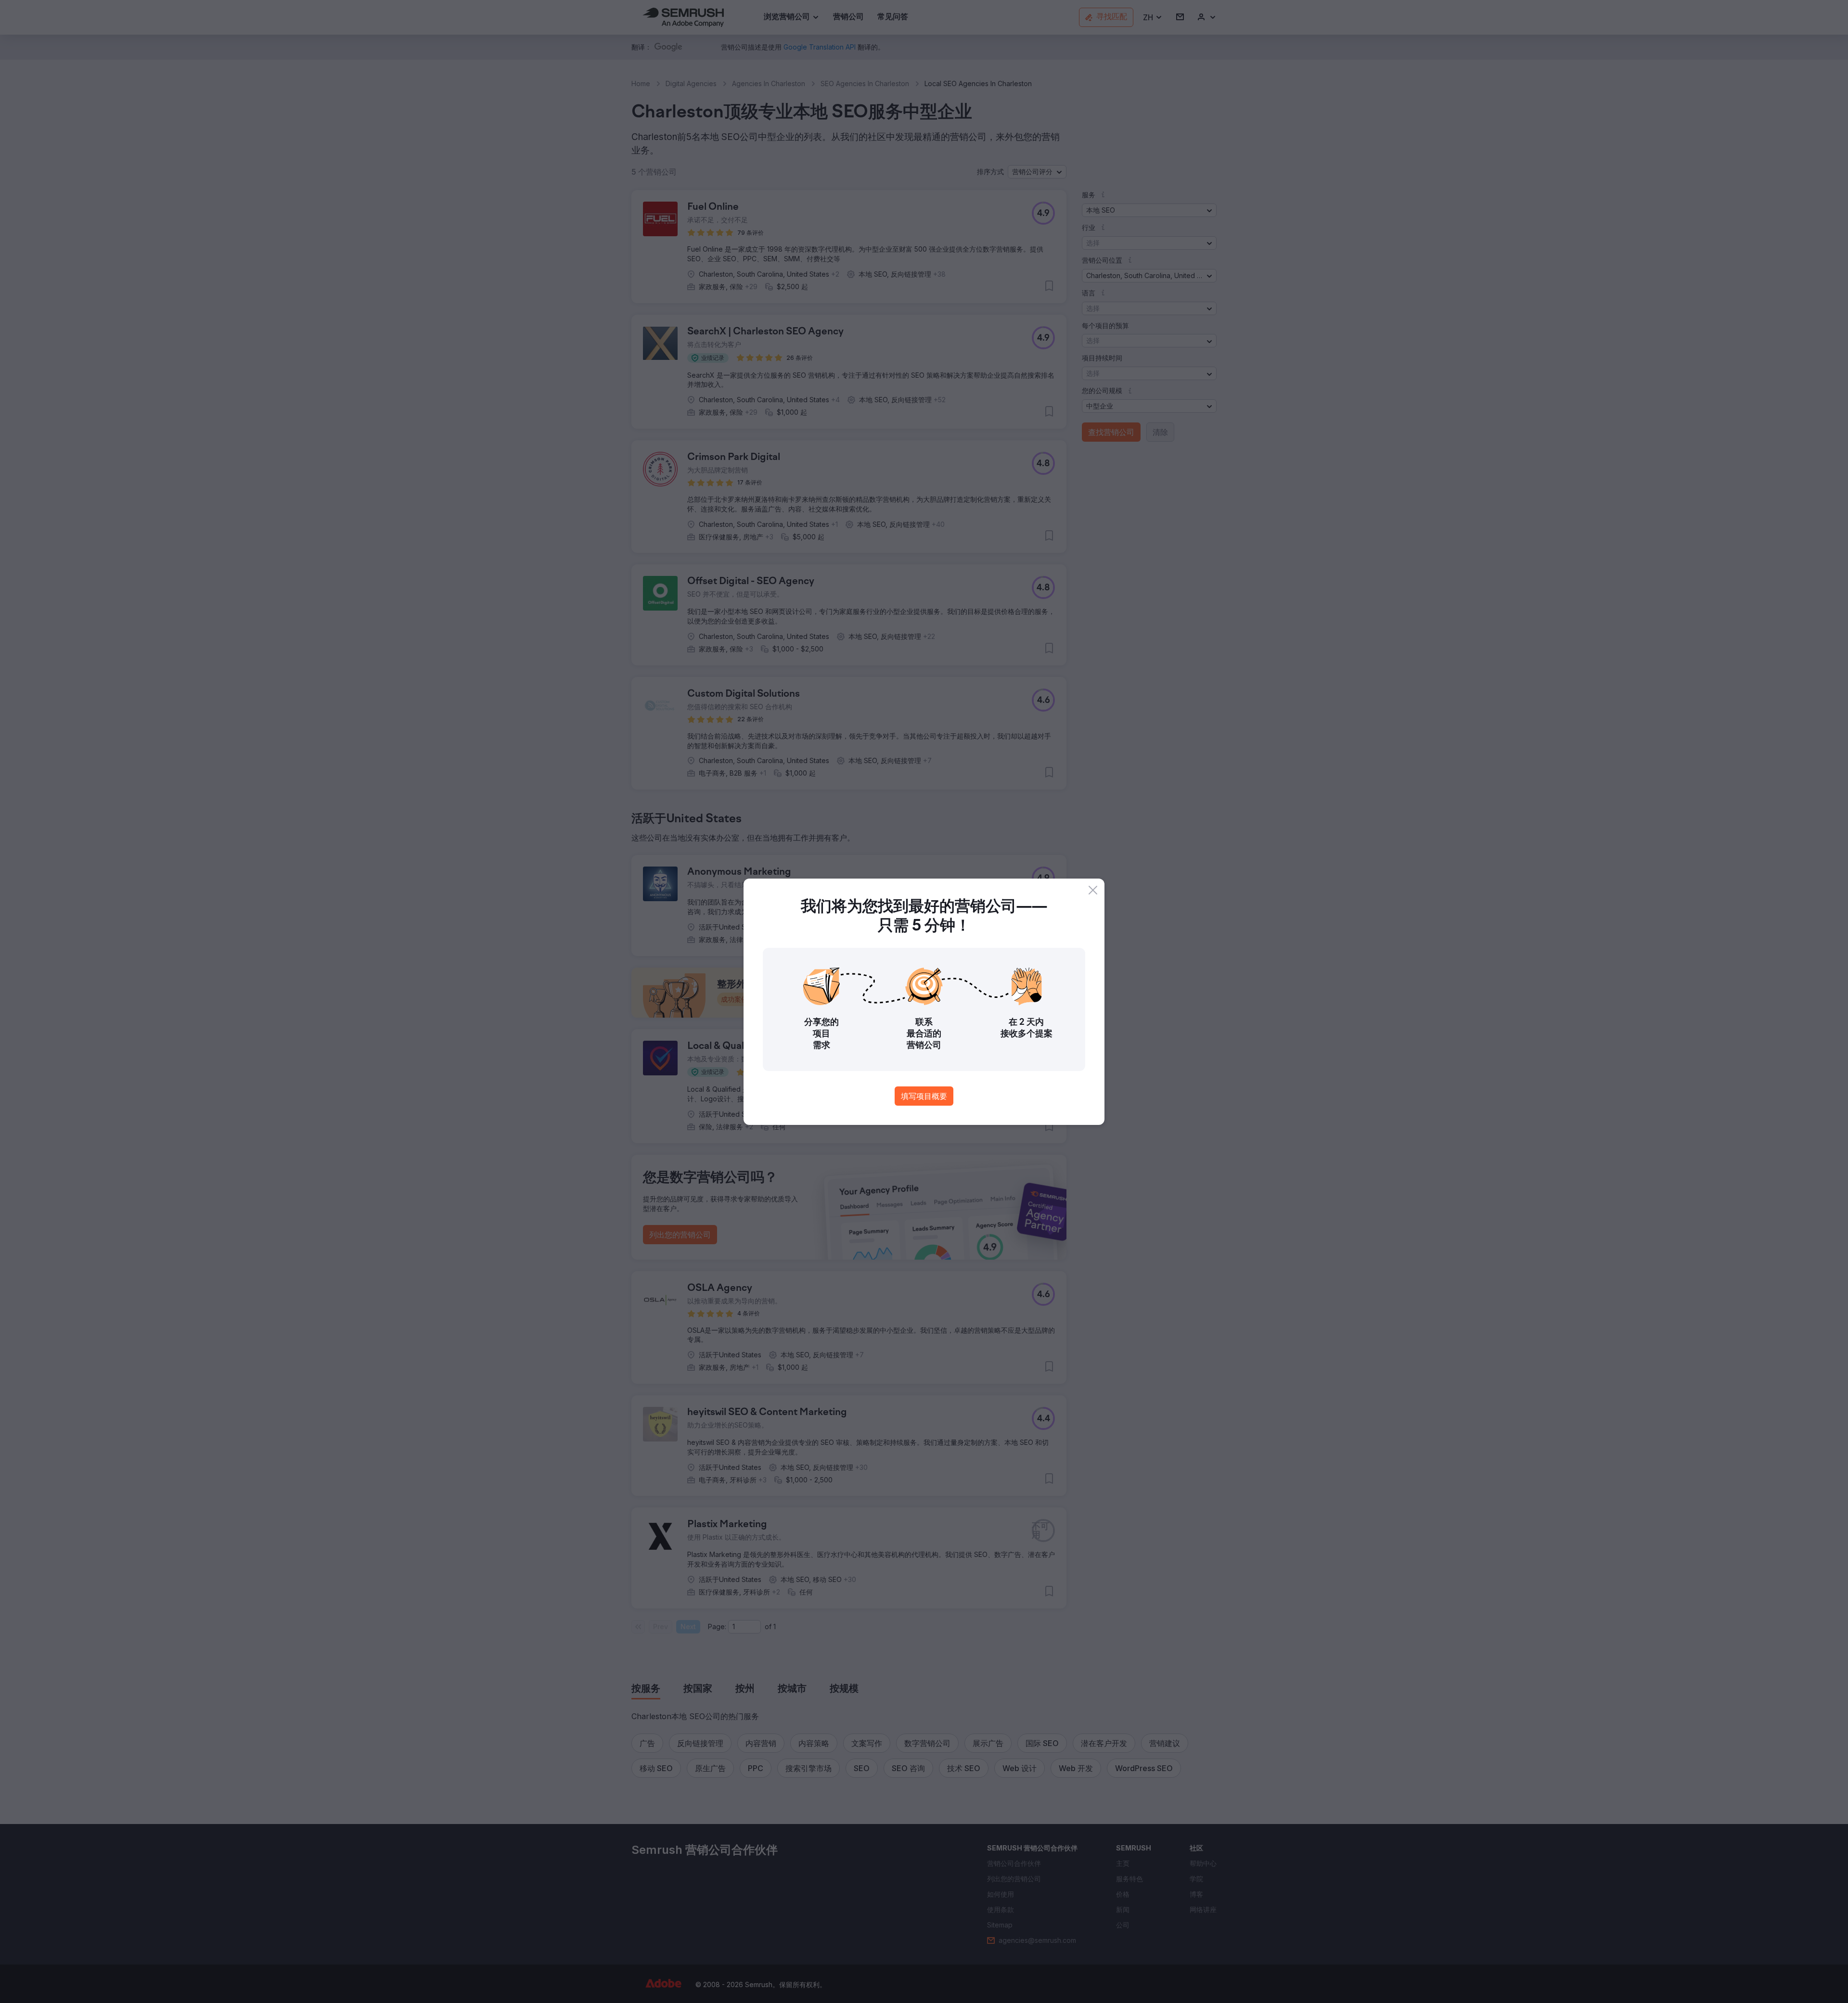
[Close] (1093, 890)
